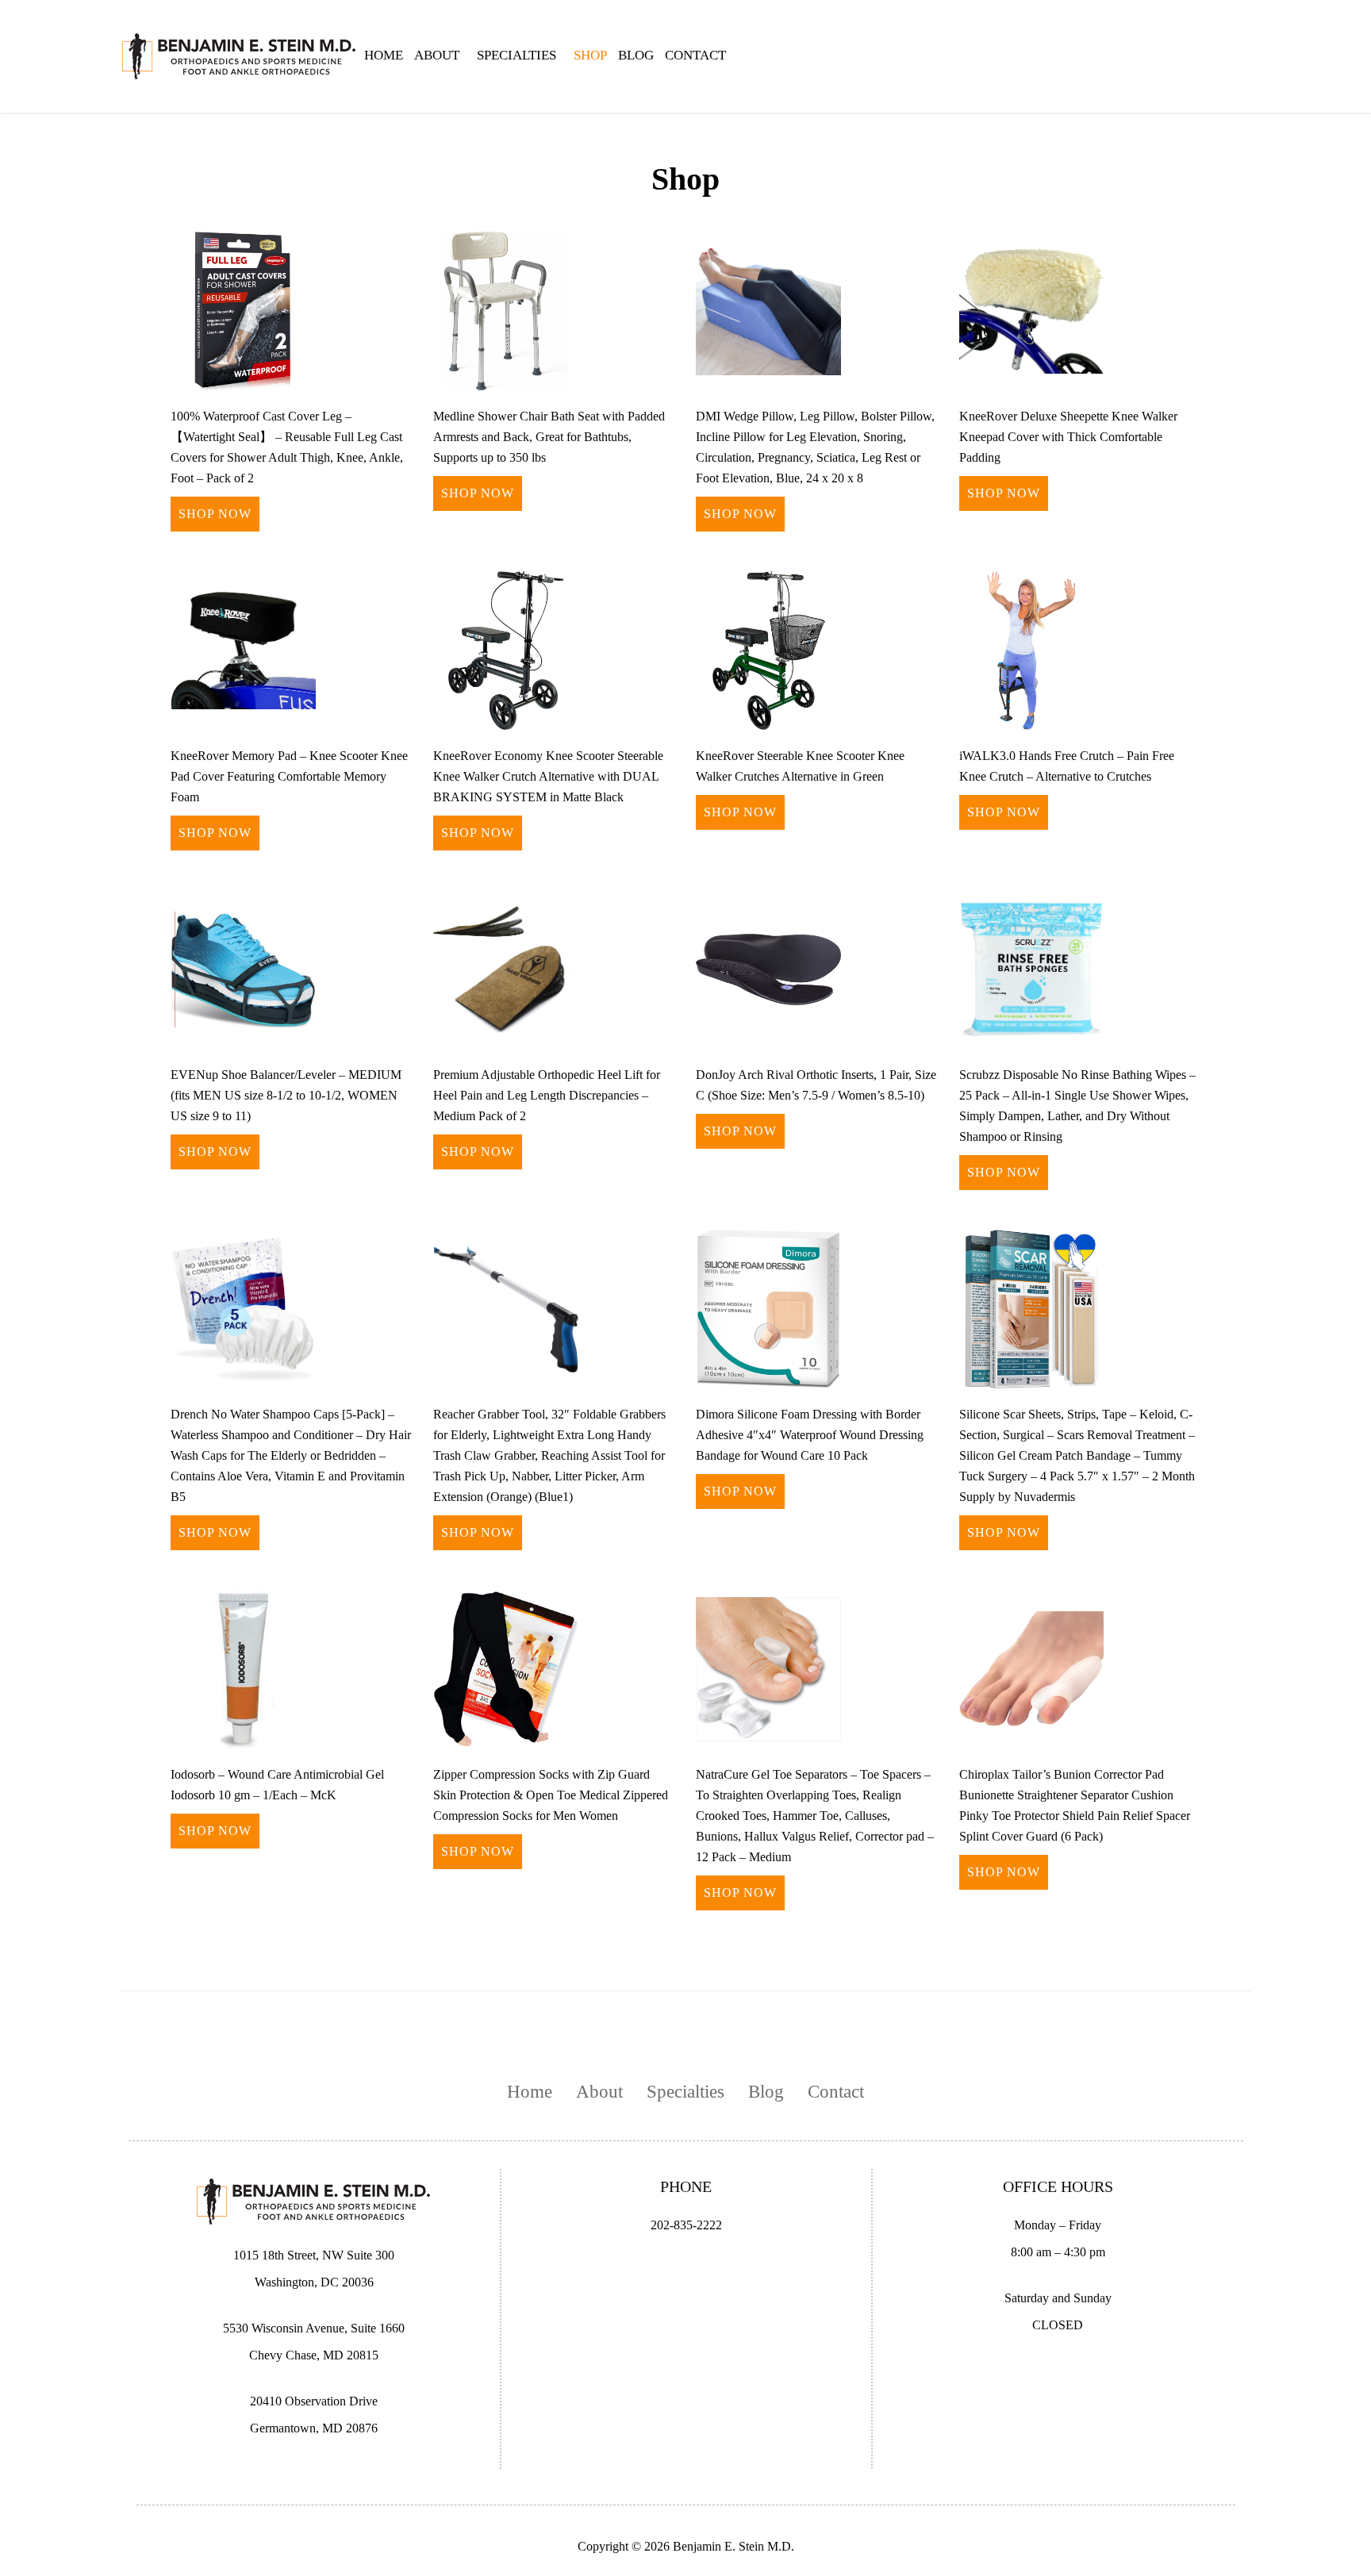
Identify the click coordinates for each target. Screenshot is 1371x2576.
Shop (590, 55)
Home (384, 55)
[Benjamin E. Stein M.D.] (240, 55)
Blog (636, 55)
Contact (695, 55)
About (437, 55)
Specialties (685, 2092)
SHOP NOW (215, 514)
